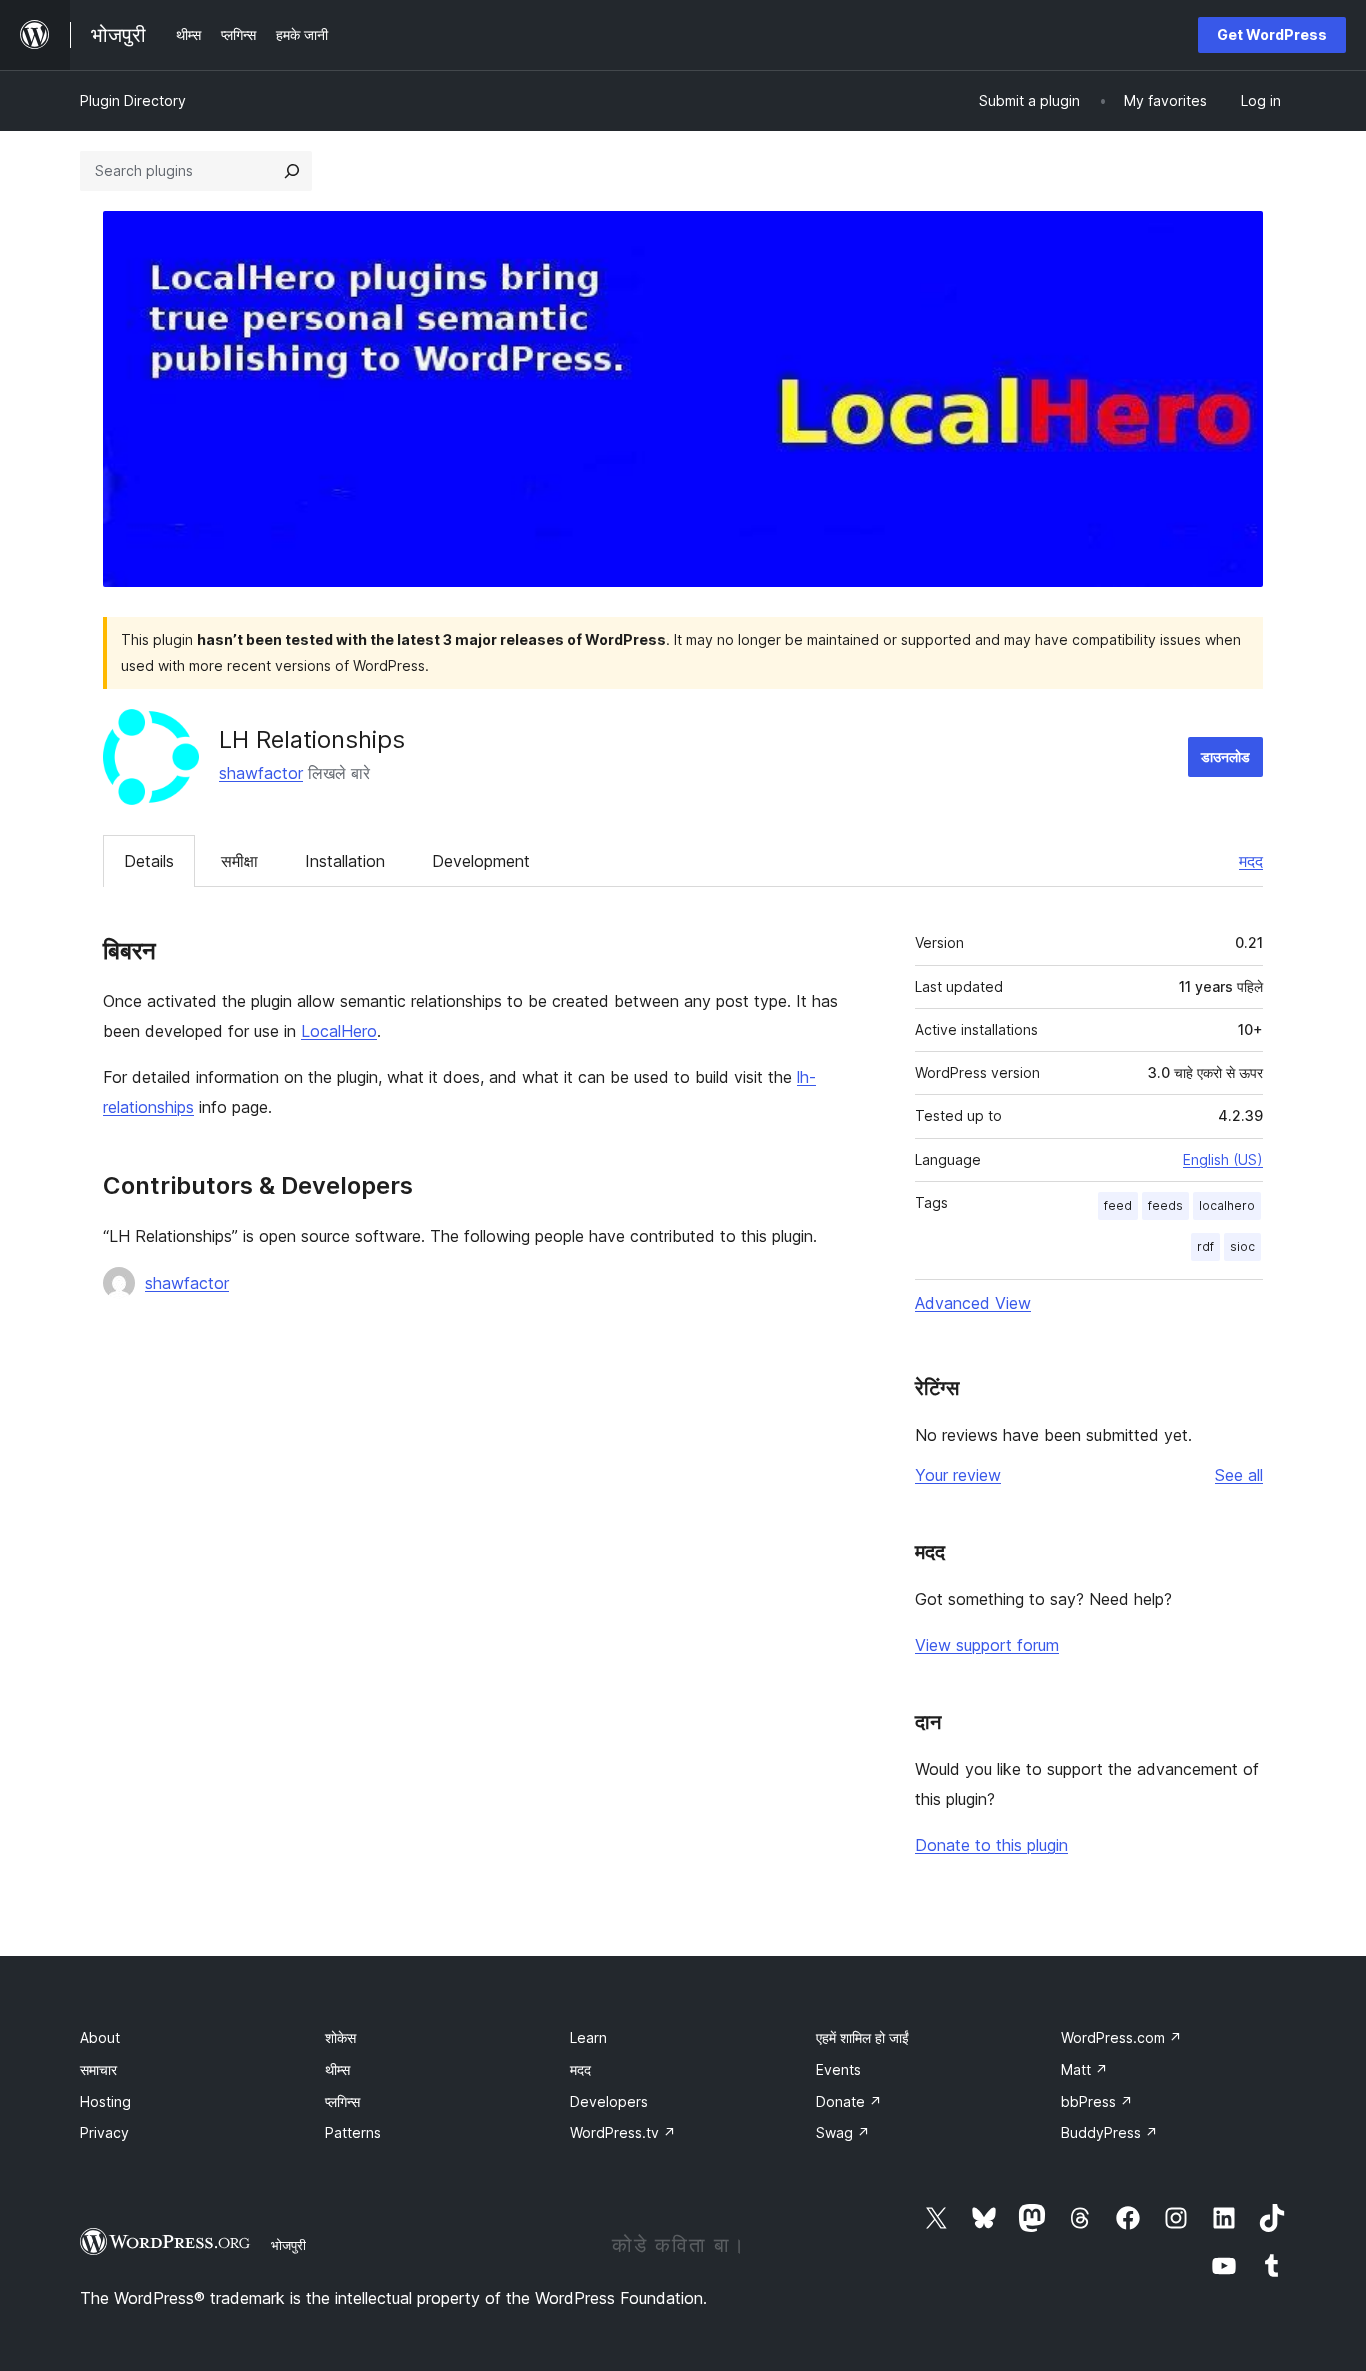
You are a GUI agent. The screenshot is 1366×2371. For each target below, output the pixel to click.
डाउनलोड (1225, 756)
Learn (588, 2037)
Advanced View (973, 1303)
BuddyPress (1109, 2132)
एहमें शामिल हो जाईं (862, 2037)
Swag (843, 2132)
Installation (345, 861)
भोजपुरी (288, 2245)
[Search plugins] (292, 171)
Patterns (353, 2132)
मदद (1251, 861)
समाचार (98, 2069)
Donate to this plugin (991, 1845)
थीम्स (337, 2069)
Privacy (104, 2132)
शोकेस (340, 2037)
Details (149, 861)
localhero (1227, 1205)
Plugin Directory (133, 100)
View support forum (987, 1645)
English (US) (1223, 1159)
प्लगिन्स (342, 2101)
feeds (1165, 1205)
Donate (849, 2101)
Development (481, 861)
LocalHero (339, 1031)
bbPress (1097, 2101)
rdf (1205, 1246)
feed (1118, 1205)
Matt (1084, 2069)
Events (838, 2069)
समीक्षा (239, 861)
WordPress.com (1121, 2037)
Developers (609, 2101)
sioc (1242, 1246)
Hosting (105, 2101)
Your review (958, 1475)
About (100, 2037)
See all (1239, 1475)
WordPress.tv (623, 2132)
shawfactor (261, 773)
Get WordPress (1272, 34)
